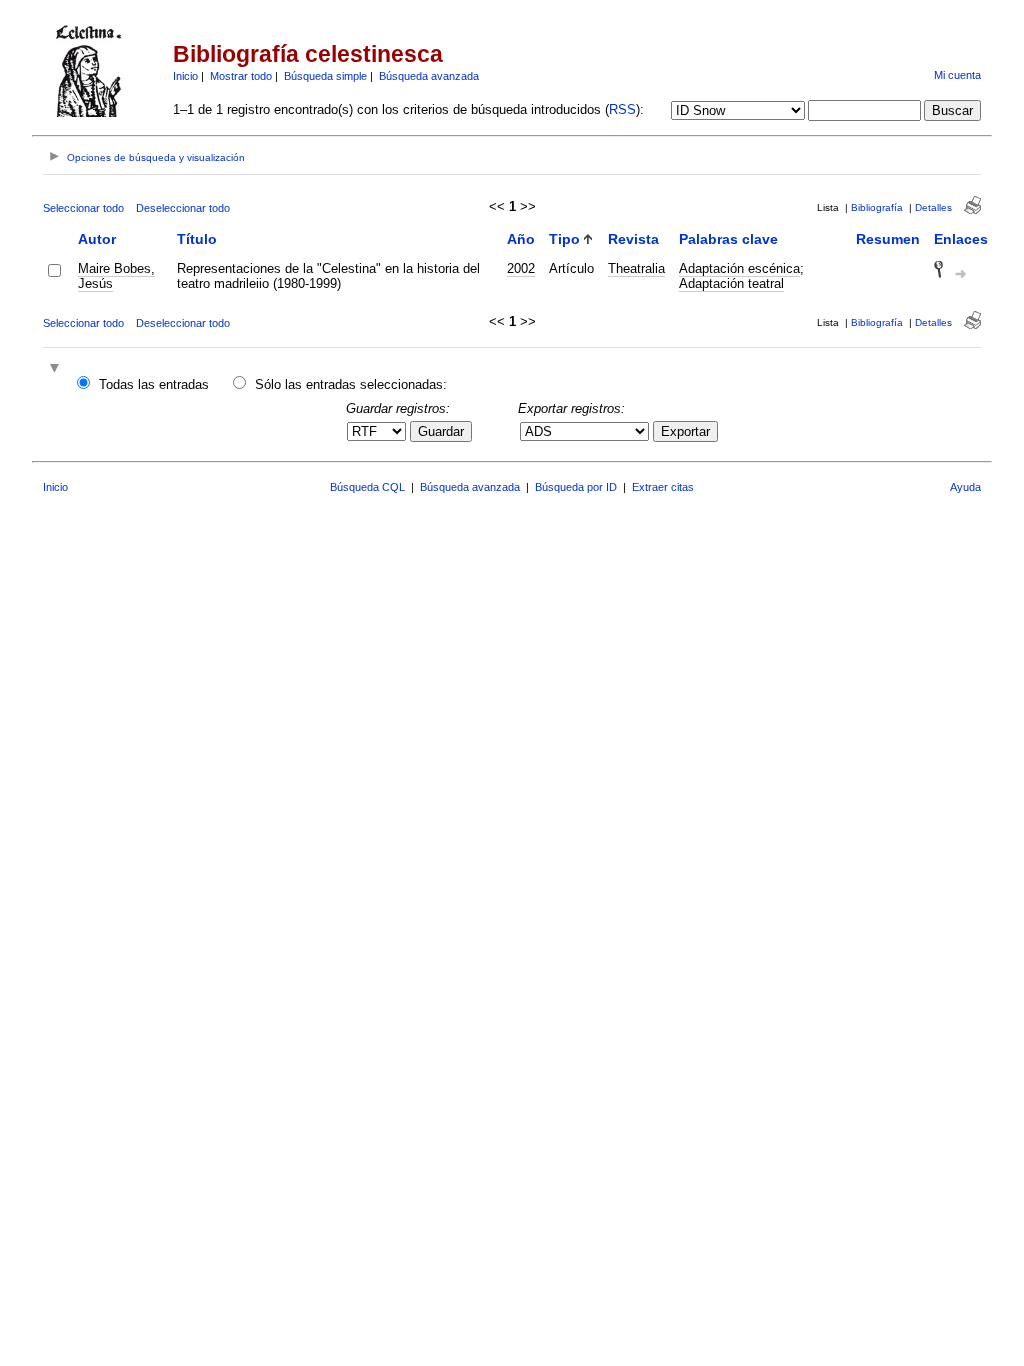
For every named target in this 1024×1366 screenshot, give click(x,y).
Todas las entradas (154, 384)
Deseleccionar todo (183, 208)
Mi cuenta (957, 75)
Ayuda (965, 487)
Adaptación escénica (739, 268)
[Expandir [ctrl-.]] (57, 369)
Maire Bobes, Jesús (116, 276)
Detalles (933, 207)
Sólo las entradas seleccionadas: (351, 384)
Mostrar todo (241, 76)
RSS (622, 109)
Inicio (185, 76)
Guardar (441, 431)
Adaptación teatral (731, 283)
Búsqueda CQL (367, 487)
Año (521, 239)
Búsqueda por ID (576, 487)
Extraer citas (663, 487)
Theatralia (636, 268)
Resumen (888, 239)
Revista (633, 239)
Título (197, 239)
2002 (521, 268)
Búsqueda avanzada (429, 76)
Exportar (685, 431)
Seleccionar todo (83, 208)
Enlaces (961, 239)
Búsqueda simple (325, 76)
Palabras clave (728, 239)
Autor (97, 239)
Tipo (564, 239)
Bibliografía (877, 207)
